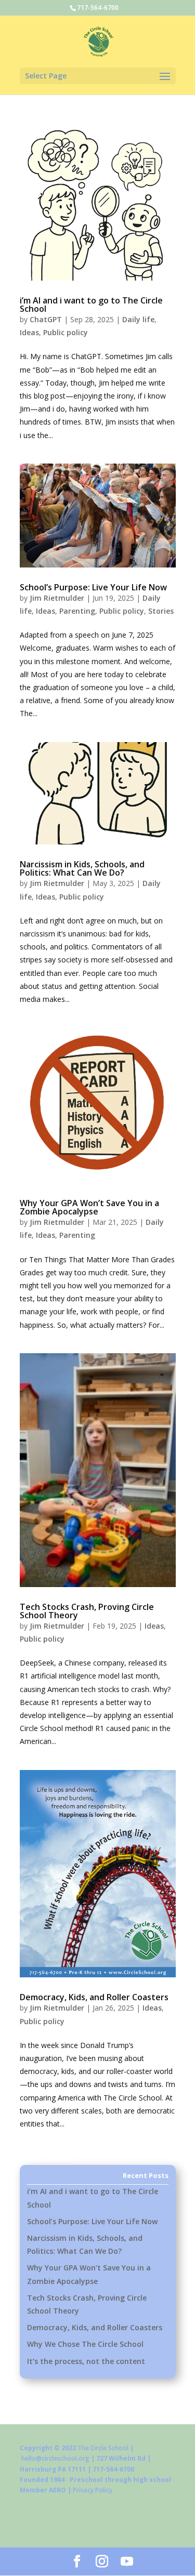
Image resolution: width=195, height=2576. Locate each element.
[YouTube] (127, 2562)
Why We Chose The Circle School (85, 2344)
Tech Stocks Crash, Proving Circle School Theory (87, 1611)
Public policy (66, 332)
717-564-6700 (98, 8)
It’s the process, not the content (86, 2361)
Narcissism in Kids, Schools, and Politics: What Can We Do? (82, 868)
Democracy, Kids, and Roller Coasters (94, 1997)
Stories (161, 611)
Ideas (29, 332)
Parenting (77, 611)
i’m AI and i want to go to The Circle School (91, 305)
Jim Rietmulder (57, 598)
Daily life (138, 319)
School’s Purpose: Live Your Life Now (93, 587)
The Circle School (103, 2448)
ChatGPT (46, 319)
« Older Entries (47, 2158)
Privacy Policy (93, 2490)
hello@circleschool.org (55, 2458)
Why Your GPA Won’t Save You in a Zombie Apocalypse (89, 1207)
